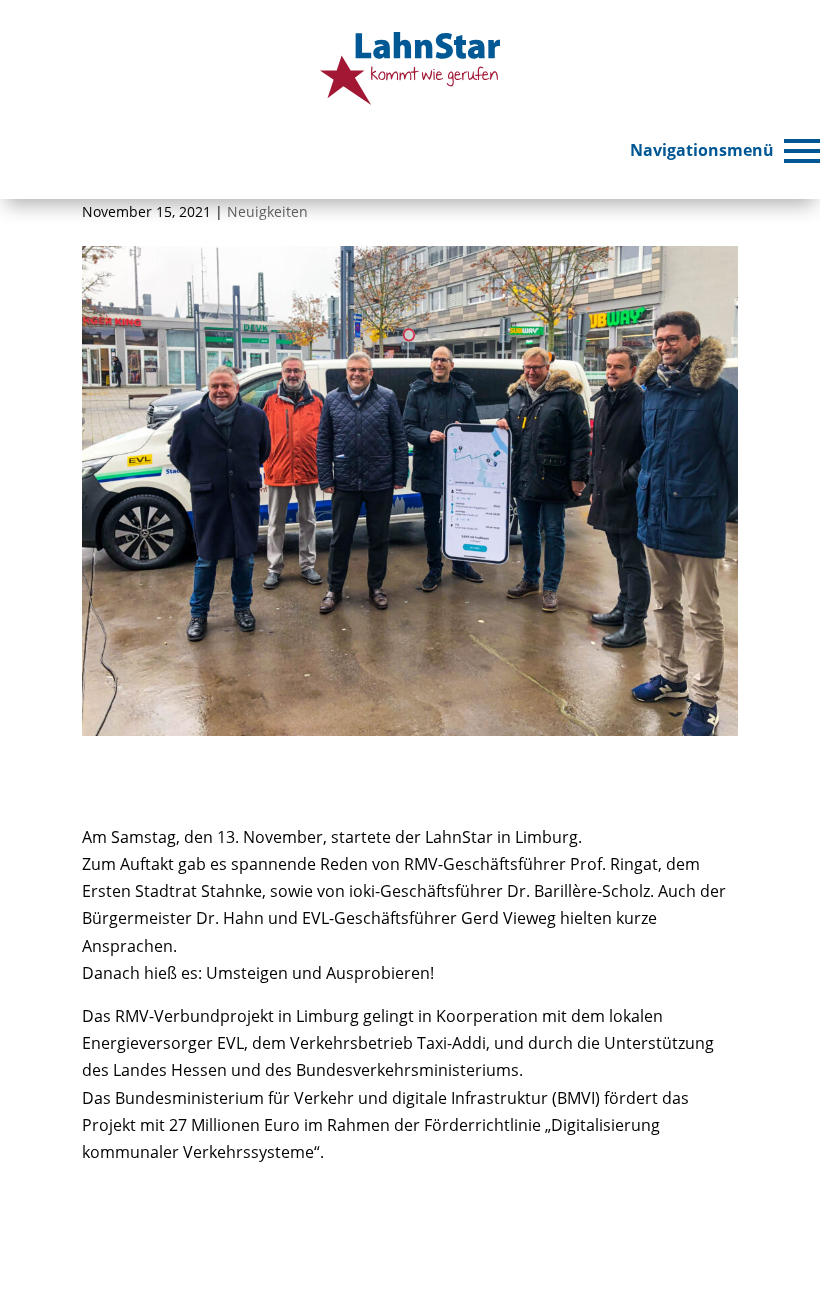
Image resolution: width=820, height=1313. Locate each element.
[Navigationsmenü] (802, 151)
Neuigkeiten (267, 211)
